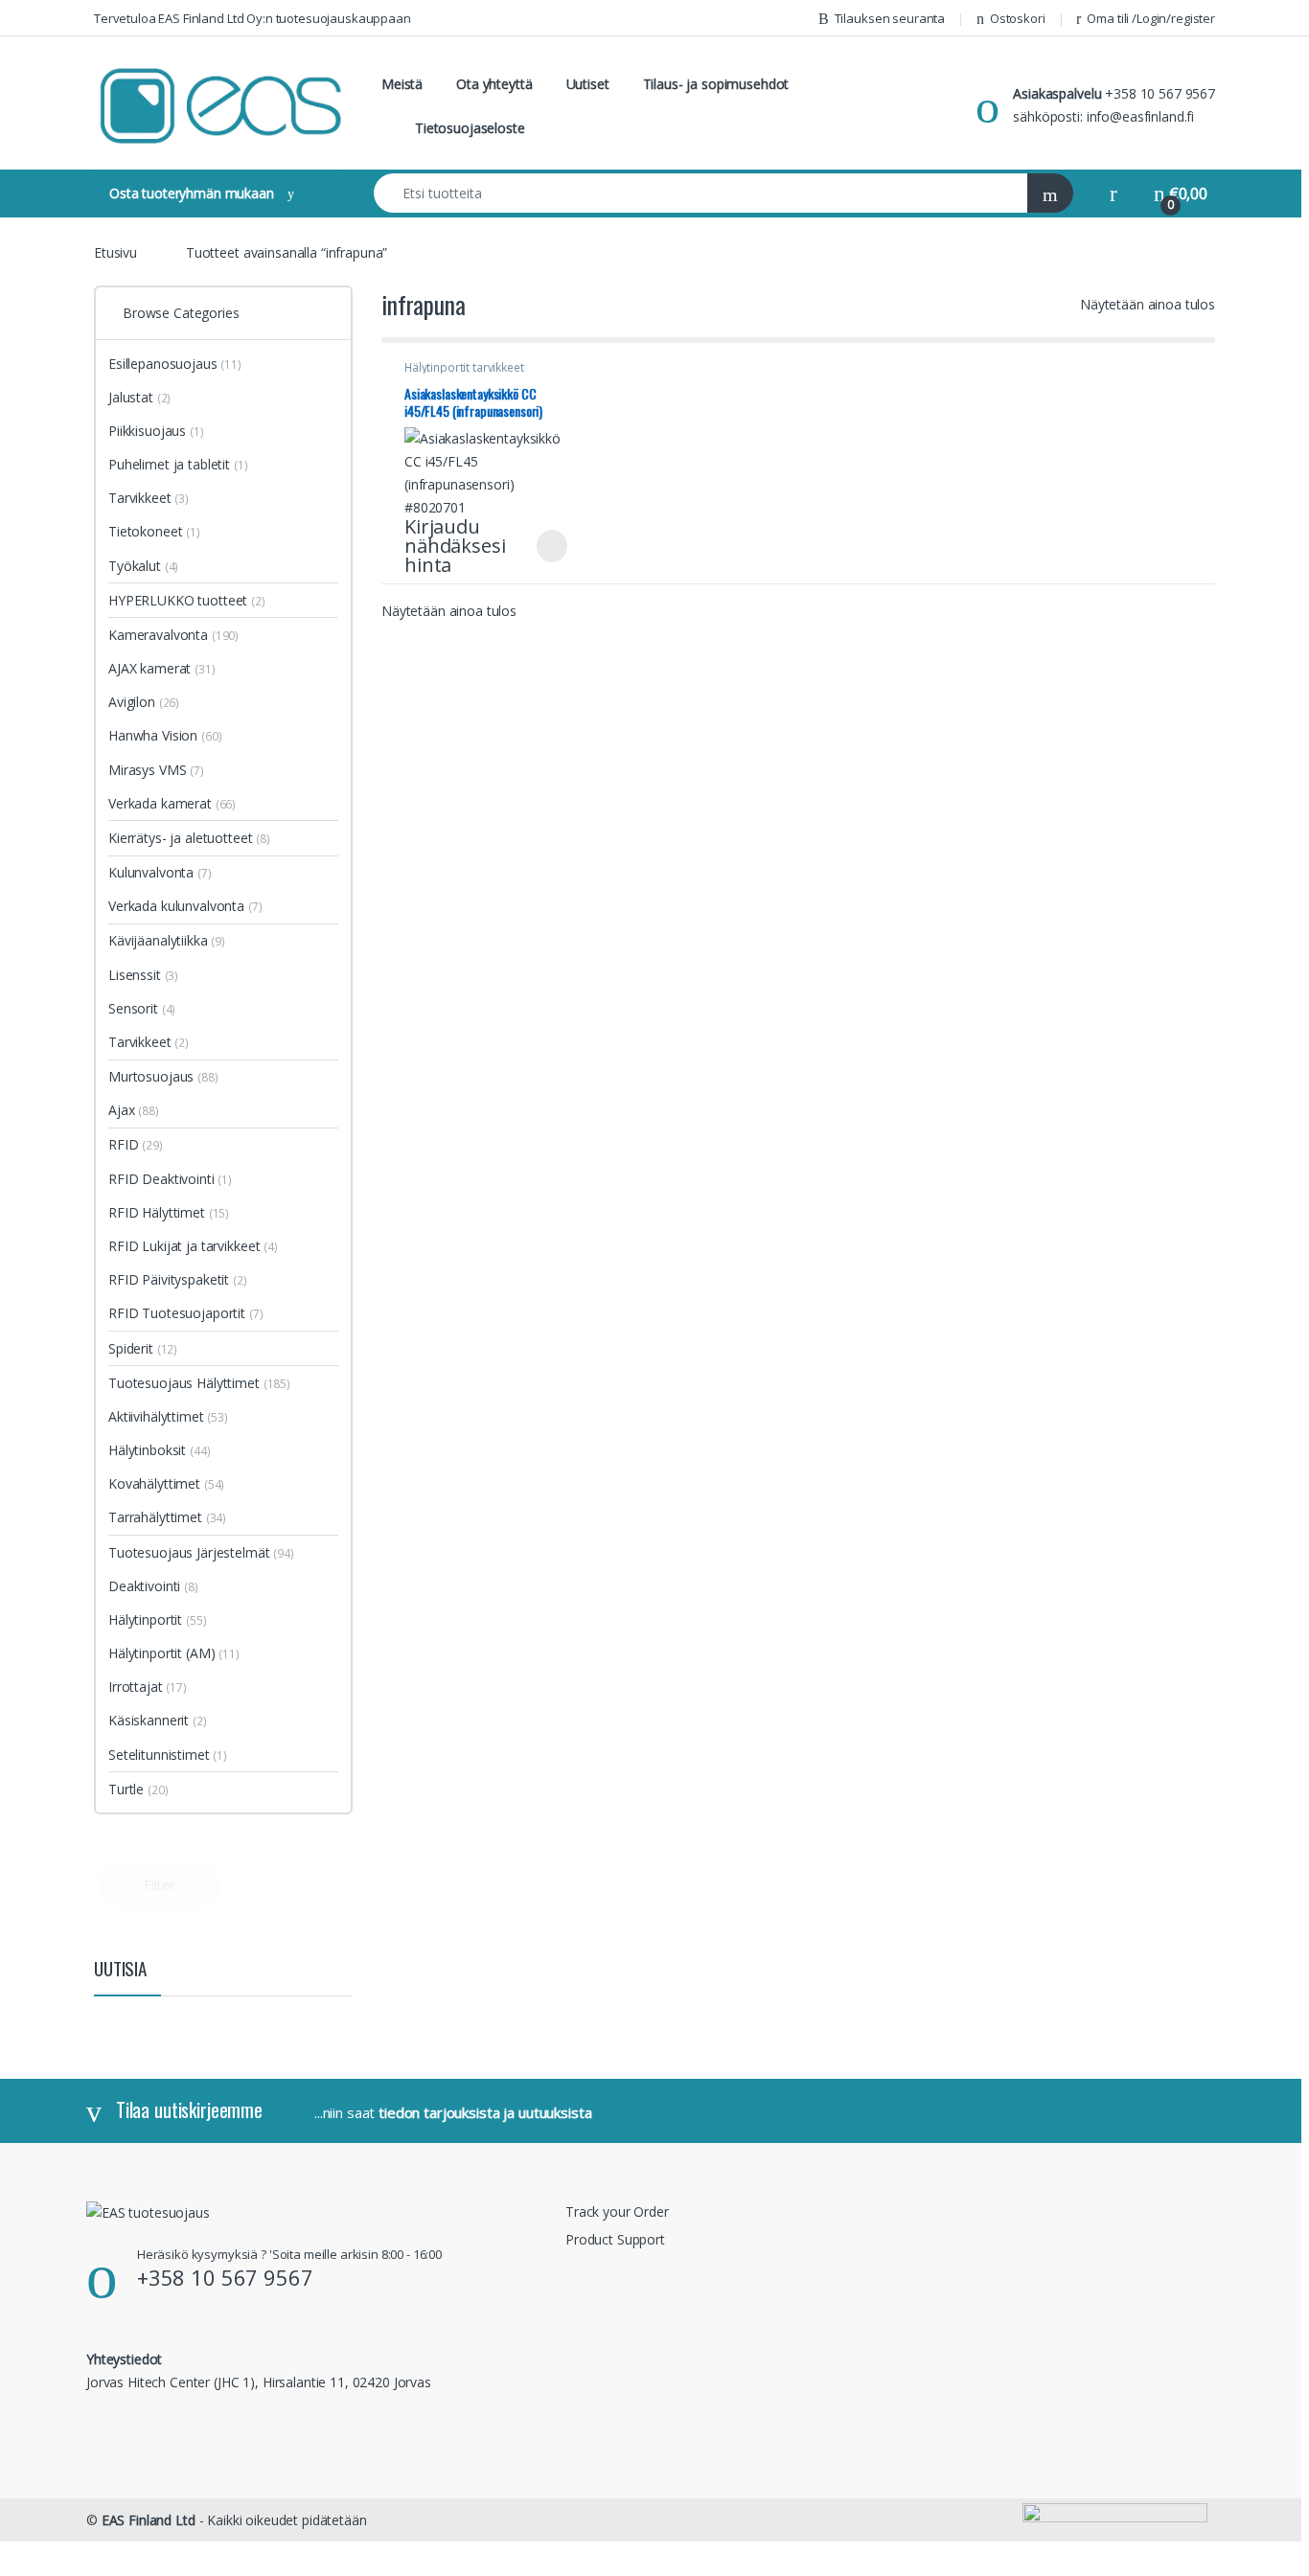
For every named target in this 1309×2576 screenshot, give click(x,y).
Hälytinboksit (160, 1450)
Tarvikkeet (149, 498)
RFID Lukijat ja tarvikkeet (193, 1246)
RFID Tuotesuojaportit (186, 1313)
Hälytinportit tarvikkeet (464, 367)
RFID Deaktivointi (170, 1179)
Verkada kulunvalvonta (185, 906)
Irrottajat (148, 1687)
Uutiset (588, 84)
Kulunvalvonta (160, 872)
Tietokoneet (154, 531)
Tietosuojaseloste (470, 128)
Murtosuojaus (163, 1076)
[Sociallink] (94, 2423)
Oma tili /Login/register (1151, 18)
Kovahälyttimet (166, 1483)
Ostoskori (1018, 18)
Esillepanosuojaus (175, 364)
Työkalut (143, 566)
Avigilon (144, 702)
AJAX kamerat (162, 668)
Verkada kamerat (172, 803)
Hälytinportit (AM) (161, 1653)
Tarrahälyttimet (167, 1517)
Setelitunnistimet (168, 1755)
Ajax (134, 1110)
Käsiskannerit (158, 1720)
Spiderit (143, 1348)
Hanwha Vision (165, 735)
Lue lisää (552, 546)
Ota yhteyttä (494, 84)
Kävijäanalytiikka (167, 940)
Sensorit (142, 1008)
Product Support (615, 2239)
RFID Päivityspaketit (178, 1279)
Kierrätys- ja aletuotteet (189, 838)
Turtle (138, 1789)
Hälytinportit (158, 1619)
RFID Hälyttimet (169, 1212)
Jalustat (139, 397)
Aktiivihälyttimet (168, 1416)
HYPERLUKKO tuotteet (187, 600)
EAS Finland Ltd (149, 2520)
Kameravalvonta (173, 635)
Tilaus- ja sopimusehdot (716, 84)
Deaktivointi (153, 1586)
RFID (136, 1144)
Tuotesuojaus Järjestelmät (201, 1552)
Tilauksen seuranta (890, 18)
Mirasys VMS (156, 770)
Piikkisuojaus (156, 431)
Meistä (402, 84)
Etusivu (115, 252)
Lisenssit (143, 975)
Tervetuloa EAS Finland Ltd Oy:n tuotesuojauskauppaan (253, 18)
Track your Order (617, 2211)
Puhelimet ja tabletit (178, 464)
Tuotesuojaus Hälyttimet (199, 1383)
